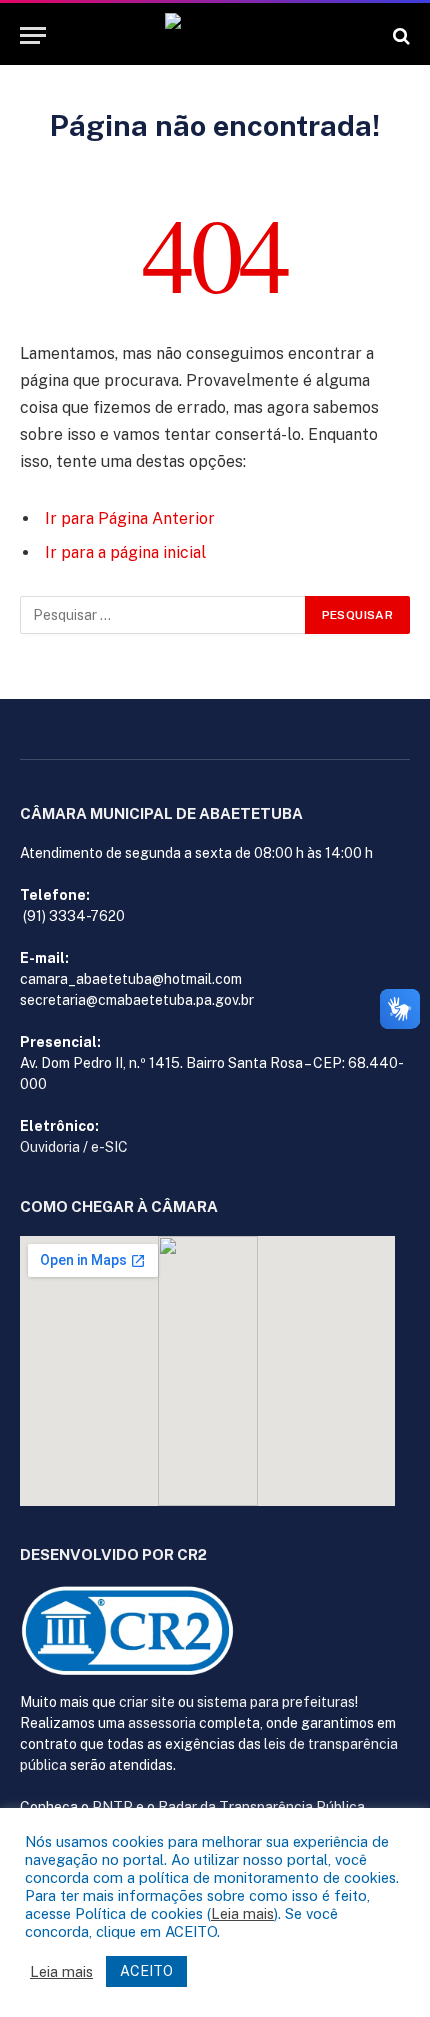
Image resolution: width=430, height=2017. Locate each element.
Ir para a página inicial (125, 552)
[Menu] (33, 35)
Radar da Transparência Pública (261, 1807)
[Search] (399, 35)
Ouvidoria (50, 1147)
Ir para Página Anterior (130, 518)
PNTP (112, 1807)
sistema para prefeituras (276, 1702)
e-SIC (109, 1147)
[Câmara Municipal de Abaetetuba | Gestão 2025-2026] (215, 35)
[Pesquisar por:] (163, 615)
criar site (147, 1702)
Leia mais (242, 1913)
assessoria (162, 1723)
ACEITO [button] (146, 1971)
